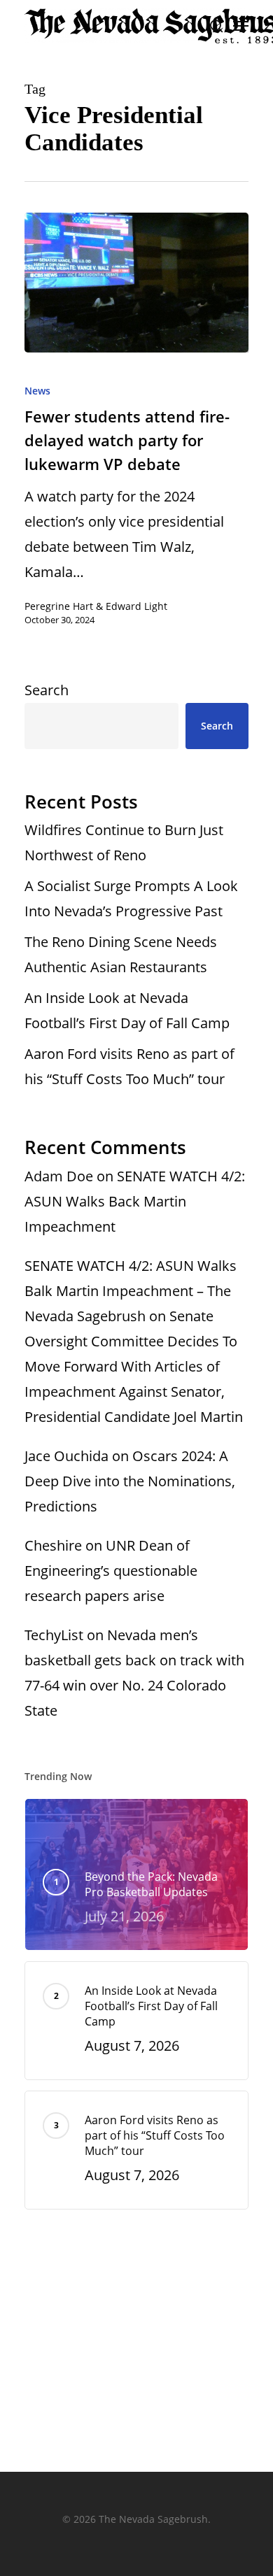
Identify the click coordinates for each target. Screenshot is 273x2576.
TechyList (54, 1635)
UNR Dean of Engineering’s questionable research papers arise (111, 1571)
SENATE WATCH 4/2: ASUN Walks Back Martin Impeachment (135, 1201)
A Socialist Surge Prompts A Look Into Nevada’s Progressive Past (131, 898)
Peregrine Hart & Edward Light (96, 606)
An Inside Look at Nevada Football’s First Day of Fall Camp (127, 1010)
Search (47, 690)
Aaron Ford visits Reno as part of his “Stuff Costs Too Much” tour (129, 1066)
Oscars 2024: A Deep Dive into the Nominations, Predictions (130, 1481)
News (37, 391)
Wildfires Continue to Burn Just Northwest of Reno (124, 842)
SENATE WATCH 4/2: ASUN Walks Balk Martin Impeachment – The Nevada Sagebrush (131, 1291)
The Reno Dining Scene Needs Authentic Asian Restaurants (121, 954)
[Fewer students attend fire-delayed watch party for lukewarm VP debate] (136, 283)
